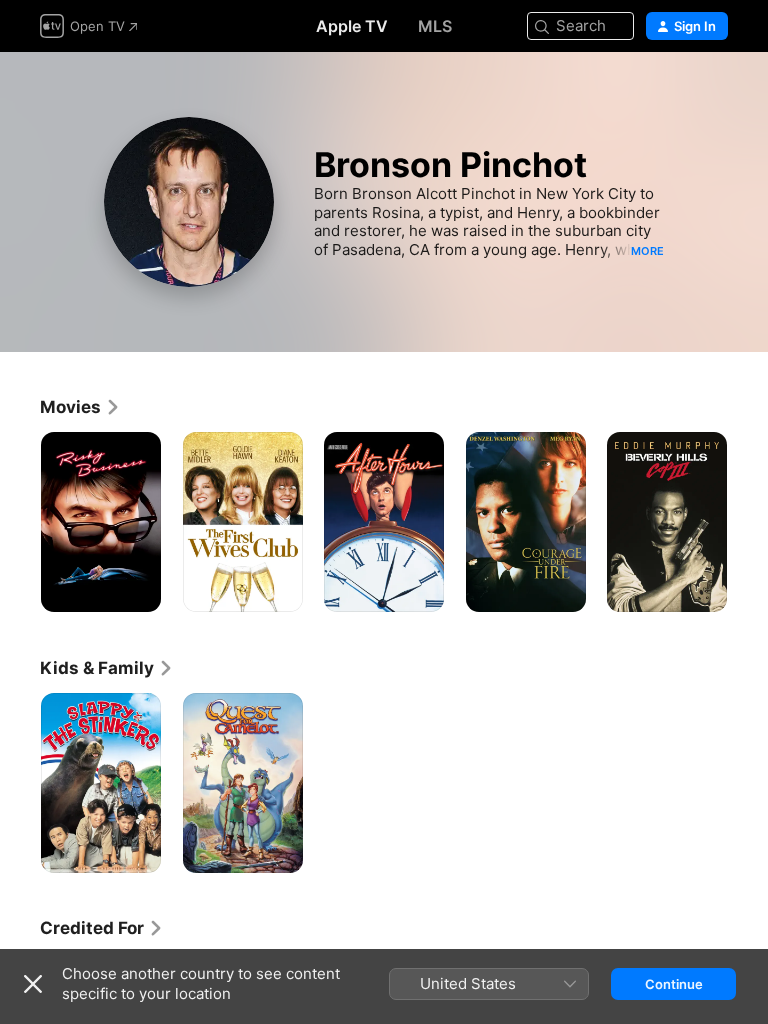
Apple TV (352, 26)
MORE (647, 251)
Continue (674, 984)
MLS (435, 26)
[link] (80, 407)
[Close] (33, 984)
